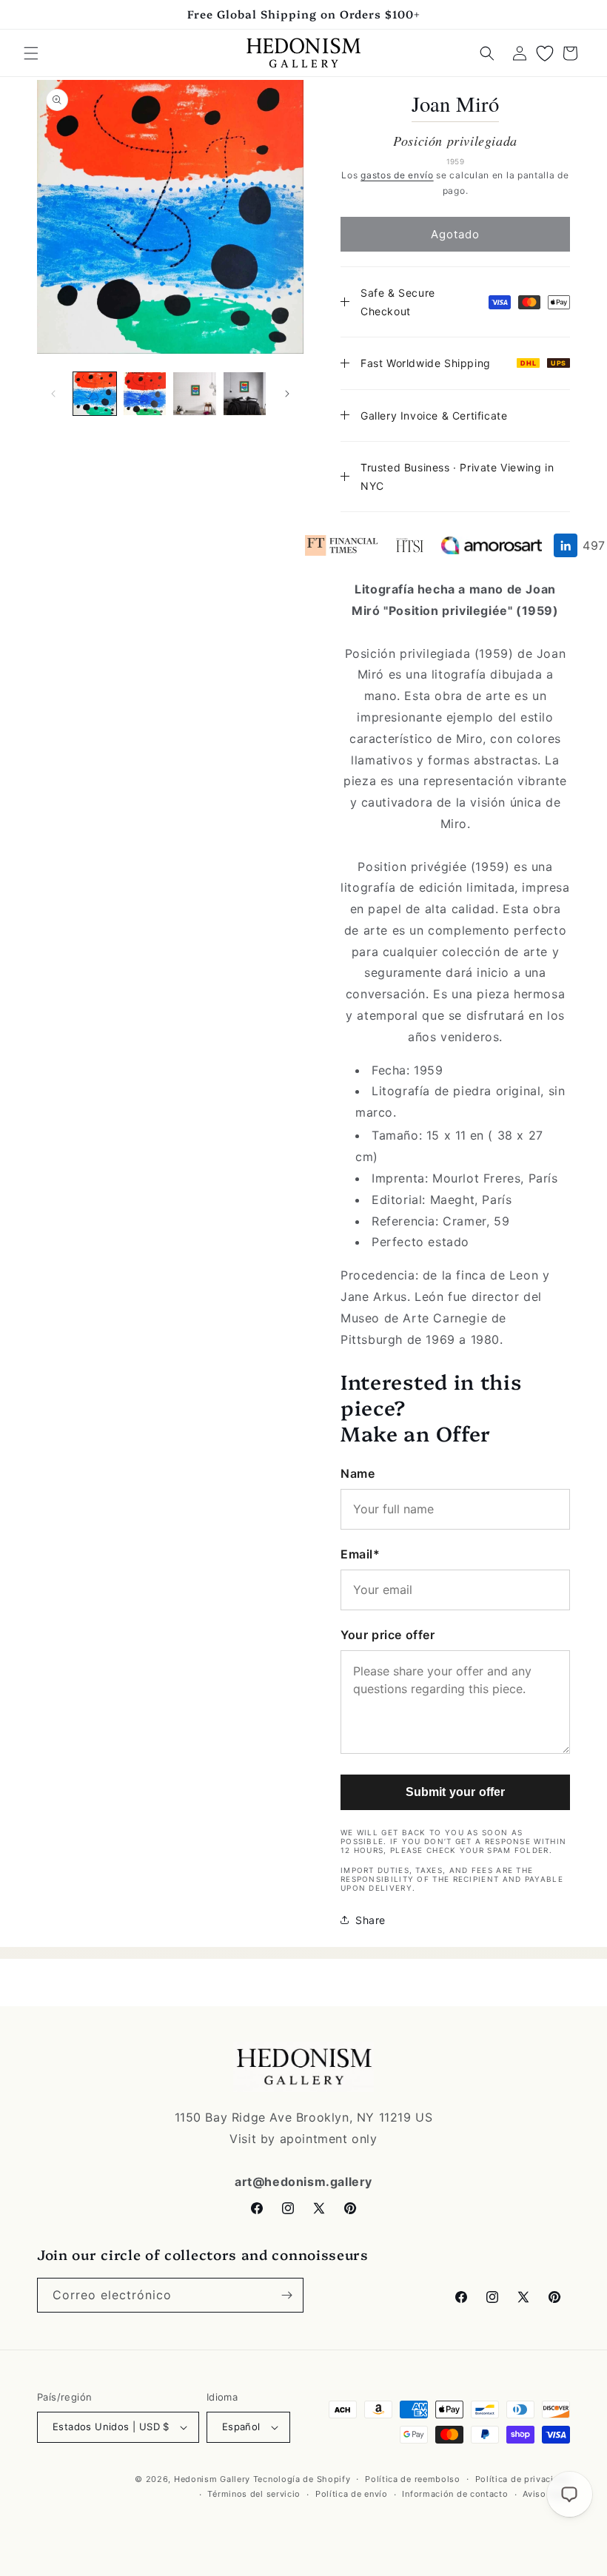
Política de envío (352, 2494)
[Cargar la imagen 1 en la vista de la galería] (95, 394)
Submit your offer (456, 1792)
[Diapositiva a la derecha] (287, 394)
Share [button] (370, 1920)
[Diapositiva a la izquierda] (53, 394)
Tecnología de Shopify (302, 2479)
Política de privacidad (523, 2479)
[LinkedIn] (566, 545)
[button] (31, 53)
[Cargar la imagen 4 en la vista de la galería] (245, 394)
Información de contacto (455, 2494)
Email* (360, 1554)
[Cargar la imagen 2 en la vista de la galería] (145, 394)
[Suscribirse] (286, 2295)
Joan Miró (456, 104)
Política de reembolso (413, 2479)
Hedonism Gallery (212, 2479)
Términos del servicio (254, 2494)
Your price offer (388, 1635)
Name (358, 1473)
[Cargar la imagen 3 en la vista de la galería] (195, 394)
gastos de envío (397, 175)
